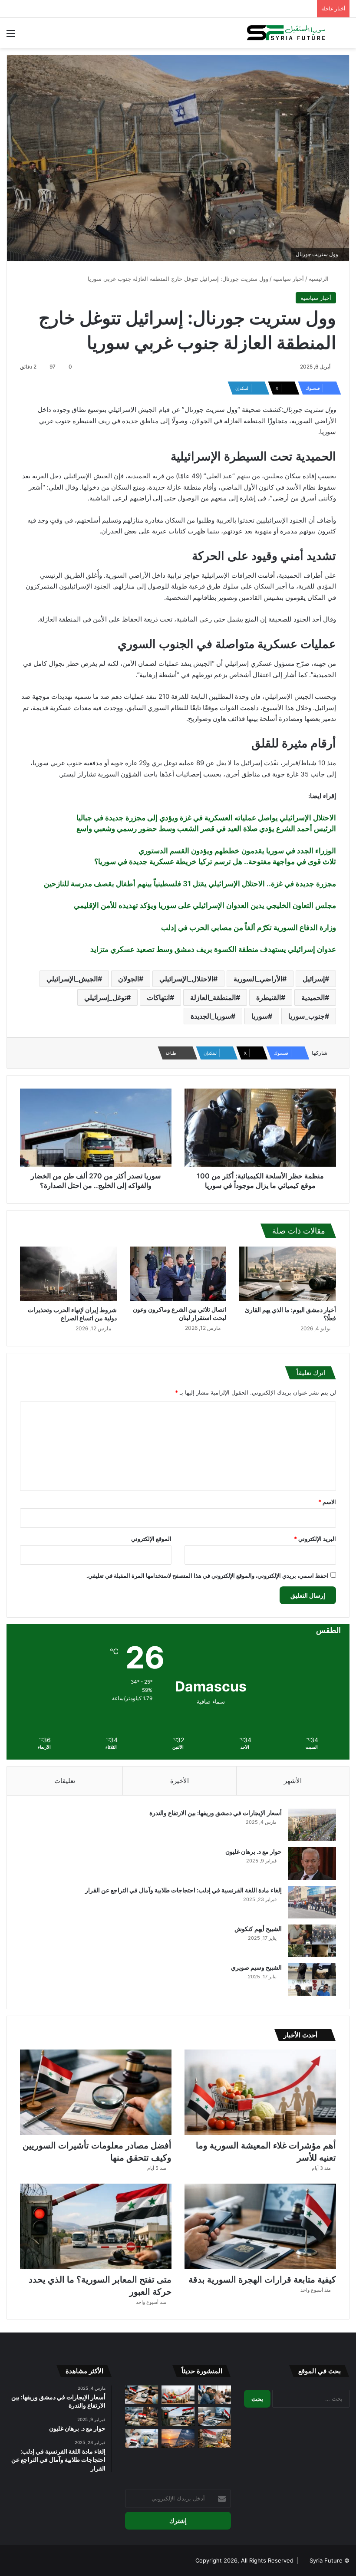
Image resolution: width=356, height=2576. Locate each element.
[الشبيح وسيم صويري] (312, 1979)
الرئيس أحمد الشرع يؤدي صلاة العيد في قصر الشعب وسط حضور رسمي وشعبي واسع (206, 829)
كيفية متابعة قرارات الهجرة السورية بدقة (262, 2280)
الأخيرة (180, 1781)
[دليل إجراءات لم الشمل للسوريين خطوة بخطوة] (214, 2395)
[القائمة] (11, 36)
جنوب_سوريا (307, 1016)
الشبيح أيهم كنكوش (258, 1929)
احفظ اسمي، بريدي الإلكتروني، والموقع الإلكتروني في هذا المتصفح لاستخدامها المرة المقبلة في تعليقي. (208, 1576)
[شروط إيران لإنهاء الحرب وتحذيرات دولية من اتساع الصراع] (68, 1274)
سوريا (260, 1016)
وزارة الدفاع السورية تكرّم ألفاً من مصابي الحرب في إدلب (249, 928)
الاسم (327, 1502)
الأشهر (293, 1781)
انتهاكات (158, 997)
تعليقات (65, 1781)
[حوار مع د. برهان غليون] (312, 1864)
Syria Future (326, 2560)
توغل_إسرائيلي (105, 997)
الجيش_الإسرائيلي (72, 979)
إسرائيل (314, 979)
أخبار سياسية (288, 279)
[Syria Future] (287, 33)
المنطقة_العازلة (213, 997)
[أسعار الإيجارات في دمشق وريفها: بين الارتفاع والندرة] (312, 1825)
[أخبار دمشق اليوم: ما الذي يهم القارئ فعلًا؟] (288, 1274)
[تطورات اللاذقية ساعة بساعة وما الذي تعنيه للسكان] (178, 2439)
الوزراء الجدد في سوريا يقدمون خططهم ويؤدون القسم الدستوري (237, 851)
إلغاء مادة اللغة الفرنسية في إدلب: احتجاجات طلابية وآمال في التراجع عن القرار (183, 1890)
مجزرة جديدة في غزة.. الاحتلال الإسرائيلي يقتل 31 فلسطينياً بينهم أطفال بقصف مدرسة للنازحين (190, 884)
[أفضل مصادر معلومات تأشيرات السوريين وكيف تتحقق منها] (96, 2092)
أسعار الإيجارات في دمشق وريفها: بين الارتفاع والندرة (216, 1813)
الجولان (129, 979)
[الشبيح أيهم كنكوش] (312, 1941)
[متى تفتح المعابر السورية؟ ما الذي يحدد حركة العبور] (96, 2226)
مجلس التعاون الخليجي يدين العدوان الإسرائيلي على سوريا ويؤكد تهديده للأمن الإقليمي (205, 905)
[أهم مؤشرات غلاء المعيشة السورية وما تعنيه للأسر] (260, 2092)
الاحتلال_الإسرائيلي (186, 979)
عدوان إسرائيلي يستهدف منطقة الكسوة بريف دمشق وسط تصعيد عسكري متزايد (213, 949)
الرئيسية (320, 279)
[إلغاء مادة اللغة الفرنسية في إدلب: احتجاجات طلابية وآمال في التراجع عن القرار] (312, 1902)
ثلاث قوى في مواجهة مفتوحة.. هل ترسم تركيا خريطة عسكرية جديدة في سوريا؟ (215, 862)
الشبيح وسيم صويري (256, 1967)
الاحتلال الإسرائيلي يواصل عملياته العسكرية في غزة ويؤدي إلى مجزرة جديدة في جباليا (206, 818)
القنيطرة (269, 997)
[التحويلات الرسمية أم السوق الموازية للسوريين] (142, 2416)
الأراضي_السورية (258, 979)
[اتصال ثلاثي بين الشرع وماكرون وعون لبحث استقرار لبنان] (178, 1274)
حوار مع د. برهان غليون (254, 1851)
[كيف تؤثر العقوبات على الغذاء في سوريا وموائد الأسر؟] (214, 2439)
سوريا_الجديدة (211, 1016)
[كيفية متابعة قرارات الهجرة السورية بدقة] (260, 2226)
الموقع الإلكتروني (151, 1539)
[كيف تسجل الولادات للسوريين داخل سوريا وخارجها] (142, 2439)
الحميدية (313, 997)
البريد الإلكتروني (315, 1539)
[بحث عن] (345, 36)
